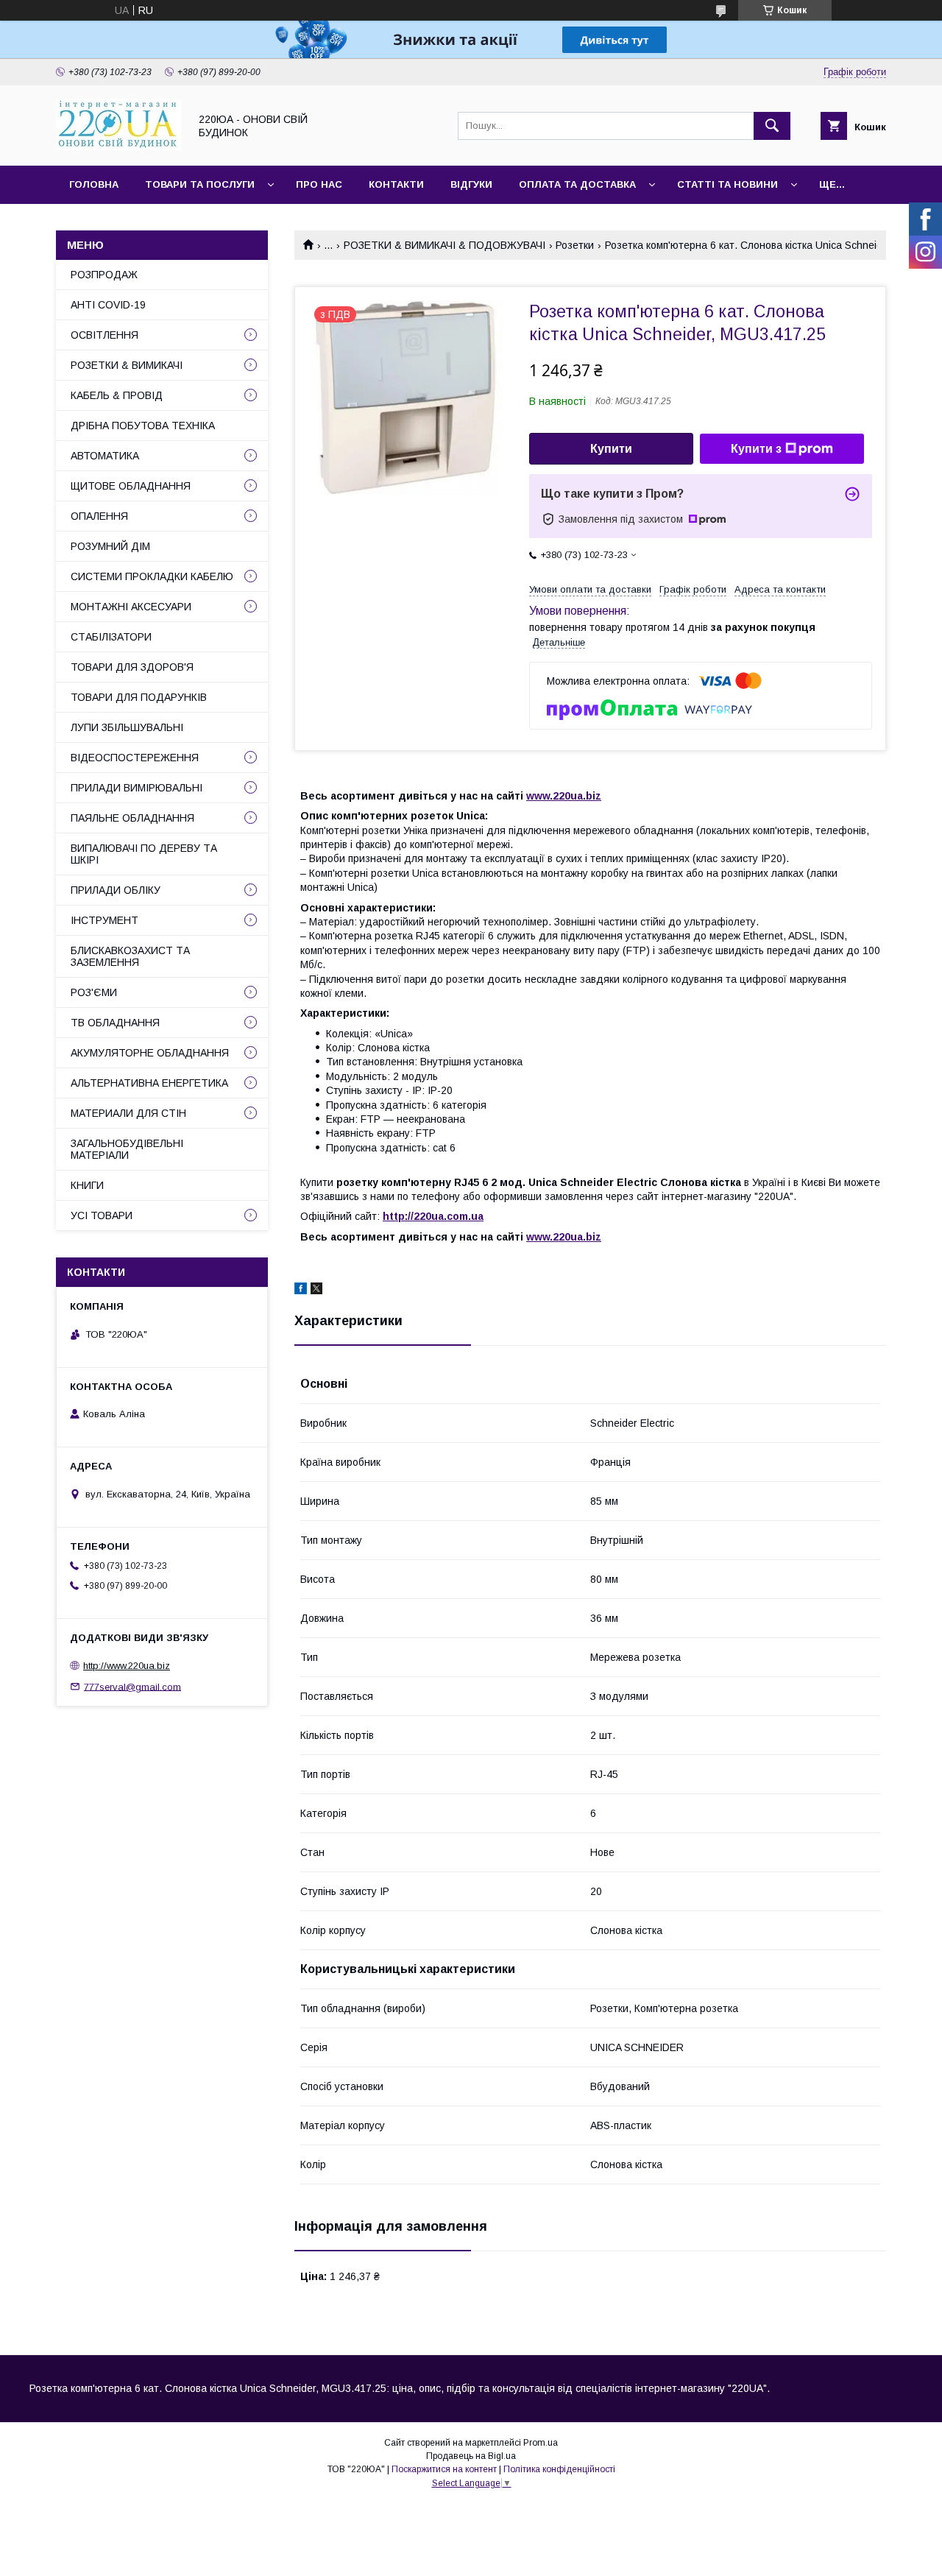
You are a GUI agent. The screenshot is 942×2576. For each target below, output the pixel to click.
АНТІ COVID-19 (108, 305)
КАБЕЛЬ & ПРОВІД (117, 395)
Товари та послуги (200, 184)
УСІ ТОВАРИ (102, 1215)
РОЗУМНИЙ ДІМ (110, 546)
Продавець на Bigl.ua (471, 2456)
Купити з (756, 449)
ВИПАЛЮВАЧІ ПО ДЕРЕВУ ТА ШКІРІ (144, 854)
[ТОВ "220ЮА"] (118, 147)
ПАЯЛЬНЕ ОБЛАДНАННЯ (132, 818)
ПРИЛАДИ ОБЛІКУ (116, 890)
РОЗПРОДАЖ (104, 275)
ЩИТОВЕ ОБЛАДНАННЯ (131, 486)
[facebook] (301, 1291)
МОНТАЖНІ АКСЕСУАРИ (131, 607)
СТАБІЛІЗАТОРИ (111, 637)
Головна (94, 184)
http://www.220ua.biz (127, 1666)
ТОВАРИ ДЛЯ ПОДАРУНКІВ (139, 697)
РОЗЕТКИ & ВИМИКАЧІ (127, 365)
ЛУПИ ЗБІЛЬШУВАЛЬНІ (127, 727)
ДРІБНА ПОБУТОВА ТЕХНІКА (143, 426)
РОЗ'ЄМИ (94, 992)
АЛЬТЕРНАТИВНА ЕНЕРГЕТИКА (149, 1083)
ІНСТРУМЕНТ (105, 920)
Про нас (319, 184)
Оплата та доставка (577, 184)
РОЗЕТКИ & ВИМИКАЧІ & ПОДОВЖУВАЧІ (445, 245)
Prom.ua (541, 2443)
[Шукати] (772, 126)
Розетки (575, 245)
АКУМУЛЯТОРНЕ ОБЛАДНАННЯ (150, 1053)
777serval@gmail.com (132, 1686)
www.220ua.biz (564, 796)
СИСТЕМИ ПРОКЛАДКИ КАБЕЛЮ (152, 576)
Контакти (396, 184)
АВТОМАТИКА (105, 456)
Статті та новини (727, 184)
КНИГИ (87, 1185)
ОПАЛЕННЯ (99, 516)
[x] (316, 1291)
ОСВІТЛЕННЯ (105, 335)
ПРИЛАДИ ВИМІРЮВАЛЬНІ (137, 788)
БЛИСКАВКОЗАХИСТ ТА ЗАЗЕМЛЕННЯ (130, 956)
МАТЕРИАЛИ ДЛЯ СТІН (128, 1113)
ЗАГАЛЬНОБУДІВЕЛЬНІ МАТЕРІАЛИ (127, 1149)
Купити (611, 449)
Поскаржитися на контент (444, 2469)
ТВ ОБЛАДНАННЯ (115, 1023)
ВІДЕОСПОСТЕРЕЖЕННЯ (135, 758)
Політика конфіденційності (559, 2469)
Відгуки (471, 184)
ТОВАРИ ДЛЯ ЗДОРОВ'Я (132, 667)
